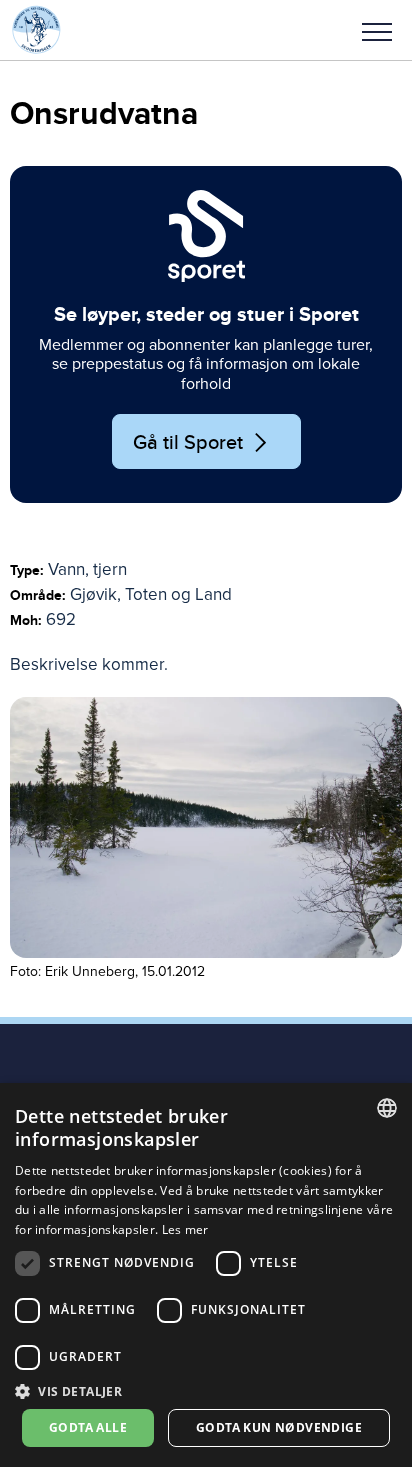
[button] (377, 30)
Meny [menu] (377, 30)
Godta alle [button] (88, 1427)
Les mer (185, 1229)
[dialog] (206, 1275)
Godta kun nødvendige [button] (279, 1427)
